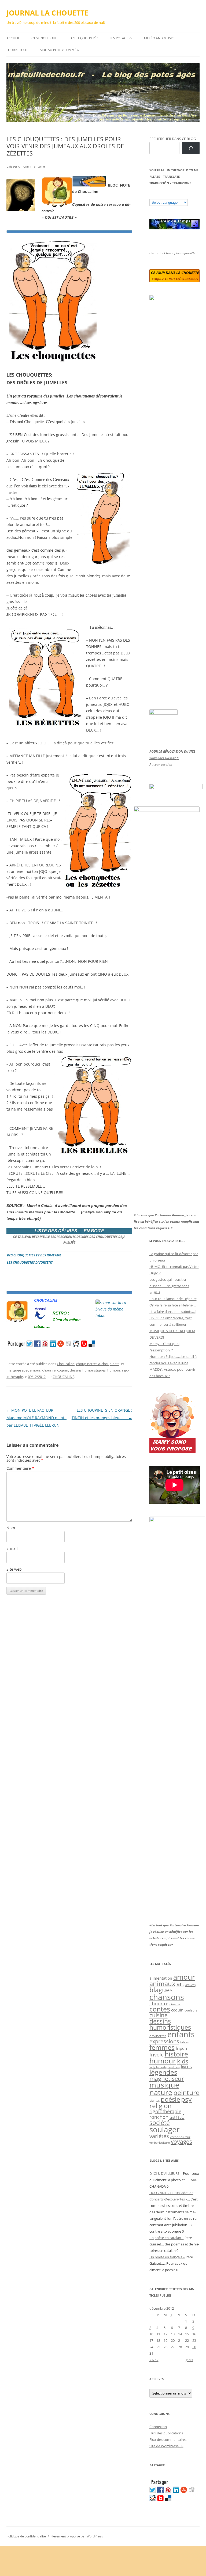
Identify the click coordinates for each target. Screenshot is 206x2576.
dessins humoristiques (88, 1370)
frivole (157, 2055)
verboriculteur (180, 2137)
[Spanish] (157, 195)
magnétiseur (167, 2079)
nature (161, 2092)
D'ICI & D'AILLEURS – (166, 2173)
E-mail (12, 1548)
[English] (168, 195)
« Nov (154, 2360)
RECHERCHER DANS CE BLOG (173, 139)
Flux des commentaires (168, 2439)
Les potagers (121, 38)
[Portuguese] (179, 195)
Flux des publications (166, 2433)
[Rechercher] (191, 148)
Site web (14, 1569)
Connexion (158, 2427)
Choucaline (66, 1364)
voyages (181, 2141)
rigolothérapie (165, 2111)
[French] (163, 195)
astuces (190, 1985)
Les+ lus (174, 2067)
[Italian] (173, 195)
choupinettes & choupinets (98, 1364)
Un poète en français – (167, 2257)
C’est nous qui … (45, 38)
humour (114, 1370)
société (160, 2123)
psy (186, 2099)
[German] (184, 195)
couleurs (191, 2010)
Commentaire (20, 1468)
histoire (176, 2054)
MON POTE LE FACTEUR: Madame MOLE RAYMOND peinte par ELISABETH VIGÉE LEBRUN (36, 1418)
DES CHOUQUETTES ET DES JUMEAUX (34, 1255)
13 (173, 2334)
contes (160, 2009)
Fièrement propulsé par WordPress (77, 2536)
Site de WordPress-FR (166, 2446)
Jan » (190, 2360)
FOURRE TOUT (17, 50)
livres (186, 2067)
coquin (63, 1370)
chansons (167, 1997)
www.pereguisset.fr (164, 758)
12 (165, 2334)
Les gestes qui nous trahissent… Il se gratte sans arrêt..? (169, 1286)
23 (194, 2340)
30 (194, 2347)
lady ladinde (158, 2067)
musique (164, 2085)
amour (35, 1370)
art (180, 1984)
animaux (162, 1984)
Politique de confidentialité (26, 2536)
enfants (181, 2034)
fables (184, 2042)
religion (161, 2106)
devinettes (158, 2036)
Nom (11, 1528)
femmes (162, 2047)
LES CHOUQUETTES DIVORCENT (30, 1262)
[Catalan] (152, 195)
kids (183, 2061)
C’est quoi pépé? (84, 38)
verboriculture (160, 2143)
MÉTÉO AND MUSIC (159, 38)
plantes (154, 2100)
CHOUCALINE (63, 1377)
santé (177, 2117)
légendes (163, 2072)
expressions (164, 2041)
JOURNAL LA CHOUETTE (47, 13)
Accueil (13, 38)
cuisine (159, 2015)
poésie (170, 2099)
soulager (164, 2129)
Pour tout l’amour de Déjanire (173, 1299)
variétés (159, 2136)
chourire (49, 1370)
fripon (181, 2048)
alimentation (161, 1978)
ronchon (159, 2117)
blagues (161, 1990)
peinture (186, 2092)
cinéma (175, 2004)
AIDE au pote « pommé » (59, 50)
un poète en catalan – (167, 2238)
